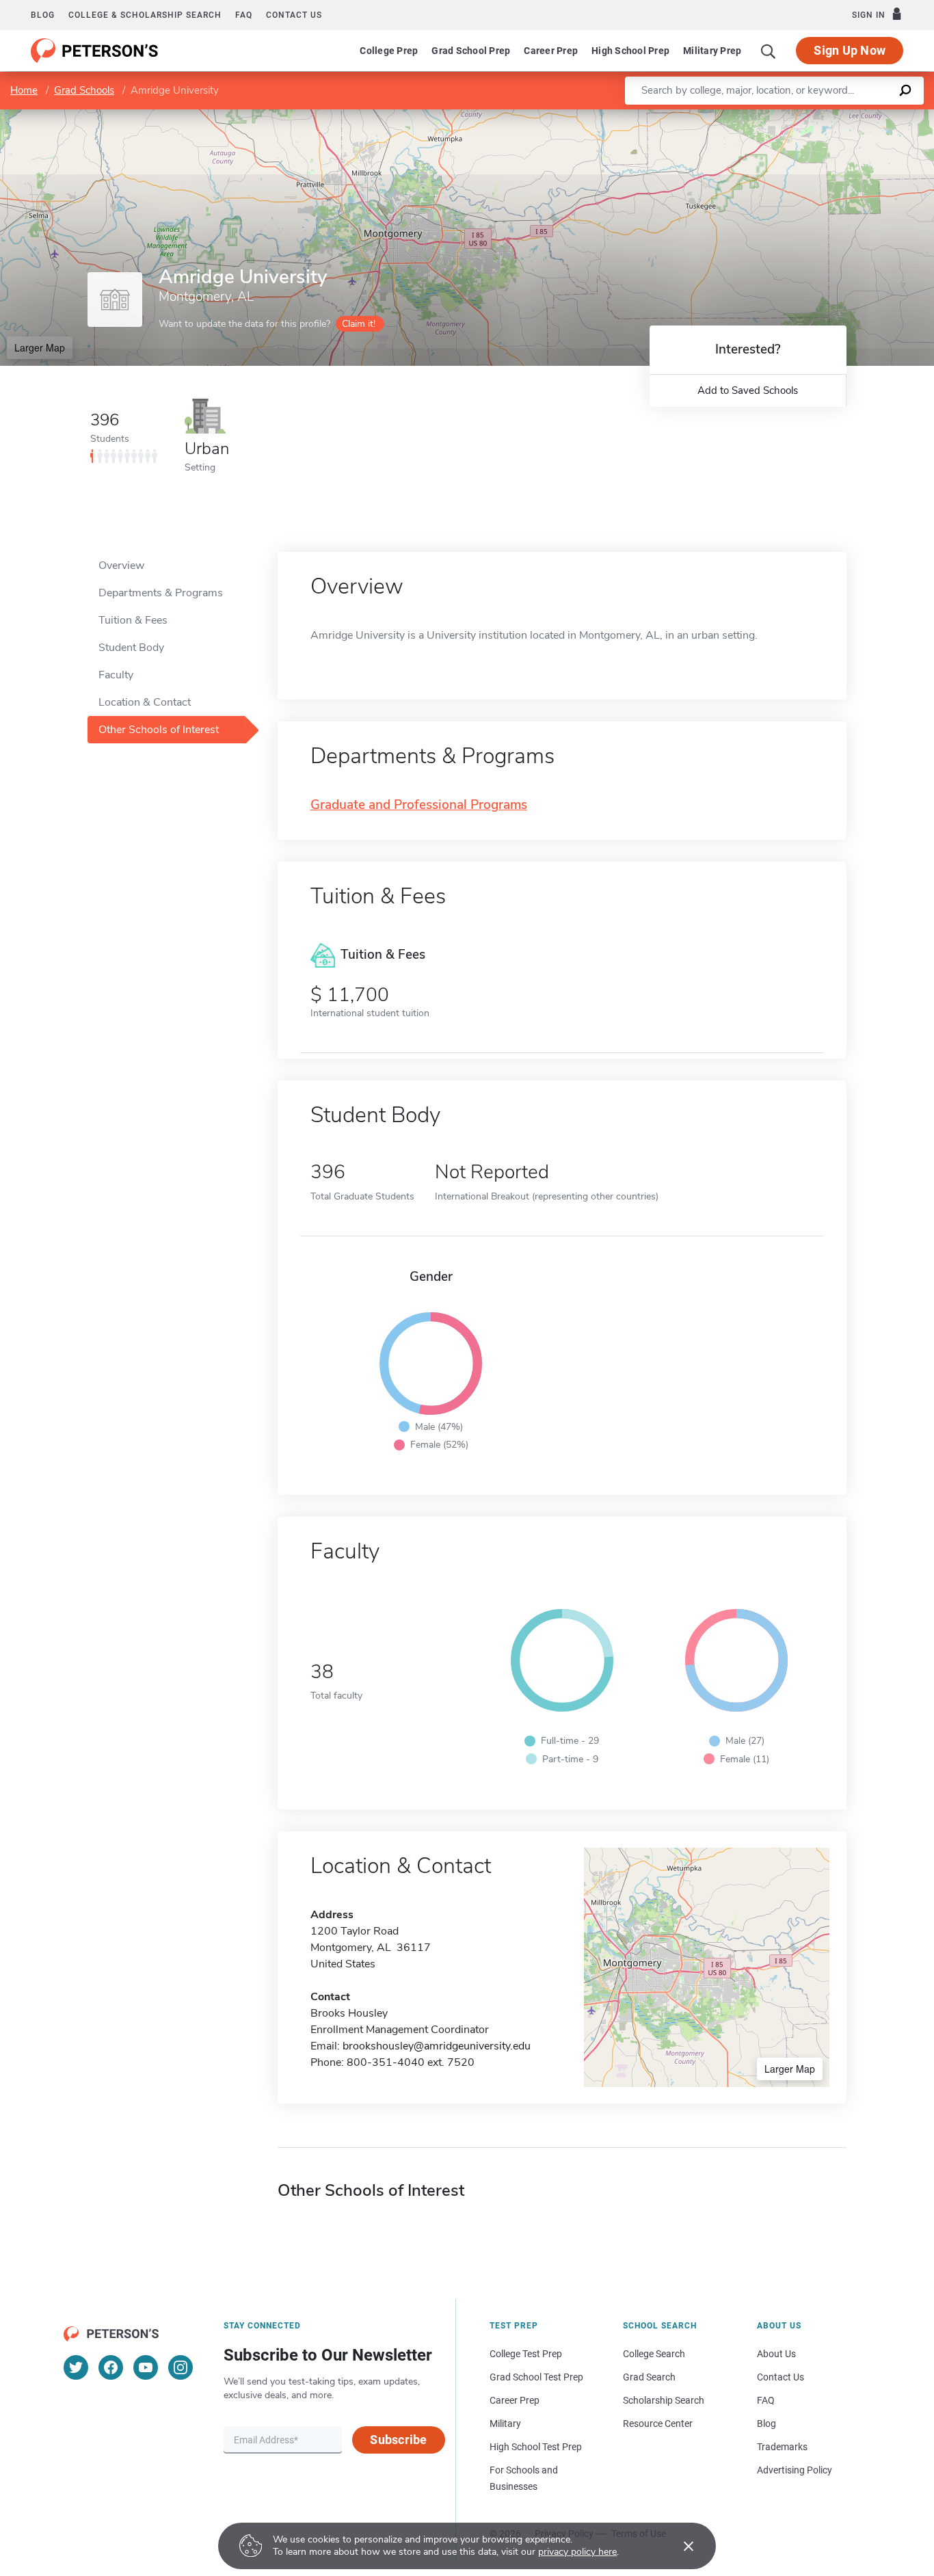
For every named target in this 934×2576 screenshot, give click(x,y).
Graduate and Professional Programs (419, 805)
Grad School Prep (471, 51)
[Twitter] (76, 2367)
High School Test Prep (536, 2447)
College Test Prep (526, 2354)
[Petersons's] (95, 51)
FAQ (244, 15)
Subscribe (398, 2440)
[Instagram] (181, 2367)
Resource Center (658, 2424)
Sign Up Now (850, 50)
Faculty (116, 675)
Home (24, 90)
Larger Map (40, 347)
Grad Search (649, 2377)
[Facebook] (111, 2367)
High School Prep (630, 51)
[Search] (769, 51)
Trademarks (782, 2447)
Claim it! (359, 324)
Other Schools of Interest (159, 730)
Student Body (131, 648)
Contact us (294, 15)
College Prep (389, 51)
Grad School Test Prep (536, 2377)
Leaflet (773, 116)
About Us (776, 2354)
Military (505, 2424)
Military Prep (712, 51)
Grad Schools (84, 90)
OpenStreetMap (841, 116)
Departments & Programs (161, 593)
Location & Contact (145, 702)
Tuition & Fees (133, 620)
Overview (121, 566)
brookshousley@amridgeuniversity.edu (437, 2046)
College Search (654, 2354)
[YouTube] (146, 2367)
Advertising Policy (795, 2470)
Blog (43, 15)
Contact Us (780, 2377)
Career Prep (551, 51)
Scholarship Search (664, 2400)
